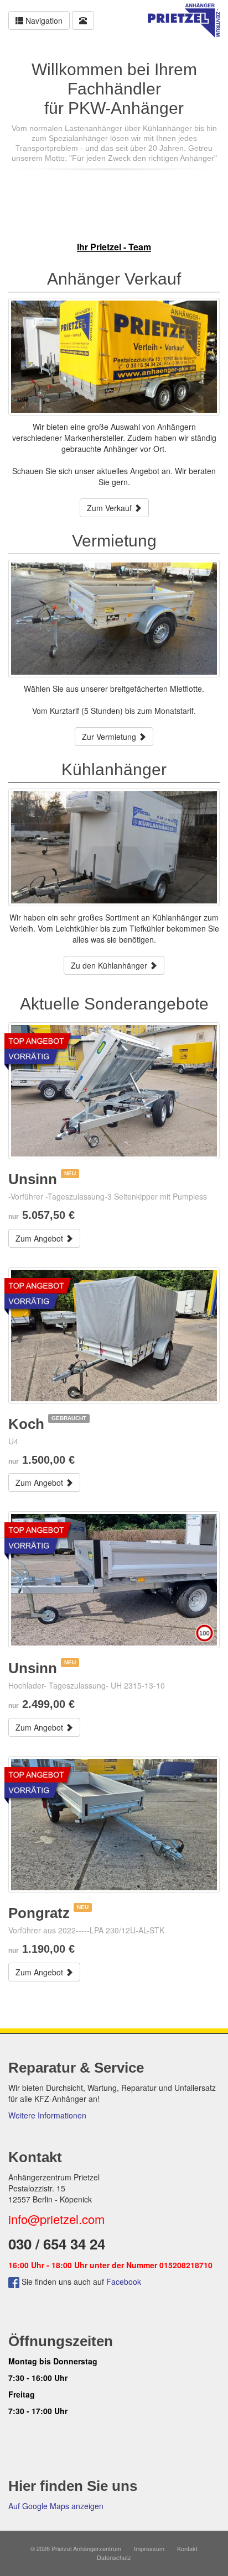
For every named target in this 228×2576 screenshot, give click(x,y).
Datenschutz (114, 2557)
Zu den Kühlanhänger (110, 965)
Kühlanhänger (114, 769)
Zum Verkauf (110, 508)
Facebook (124, 2281)
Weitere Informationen (47, 2115)
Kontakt (187, 2548)
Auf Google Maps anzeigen (56, 2506)
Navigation (43, 20)
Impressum (149, 2548)
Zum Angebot (40, 1238)
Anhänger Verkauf (114, 279)
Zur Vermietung (110, 737)
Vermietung (114, 541)
